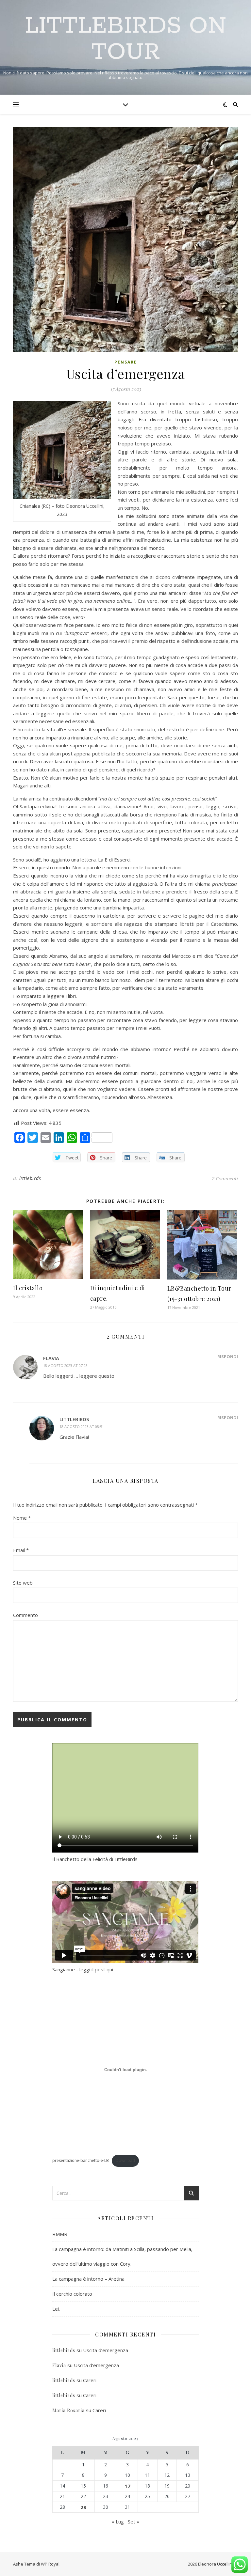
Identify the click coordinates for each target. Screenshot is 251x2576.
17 (127, 2486)
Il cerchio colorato (72, 2294)
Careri (90, 2380)
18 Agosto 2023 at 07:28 (65, 1366)
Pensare (126, 362)
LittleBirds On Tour (126, 39)
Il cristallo (28, 1288)
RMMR (60, 2234)
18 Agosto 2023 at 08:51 (82, 1427)
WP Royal (50, 2564)
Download (125, 2160)
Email (21, 1550)
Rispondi (228, 1357)
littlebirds (30, 1178)
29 (83, 2507)
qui (110, 1969)
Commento (25, 1615)
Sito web (23, 1583)
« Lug (118, 2522)
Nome (22, 1518)
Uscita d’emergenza (106, 2350)
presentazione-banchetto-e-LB (81, 2160)
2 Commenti (225, 1178)
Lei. (56, 2309)
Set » (134, 2522)
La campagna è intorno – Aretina (88, 2279)
